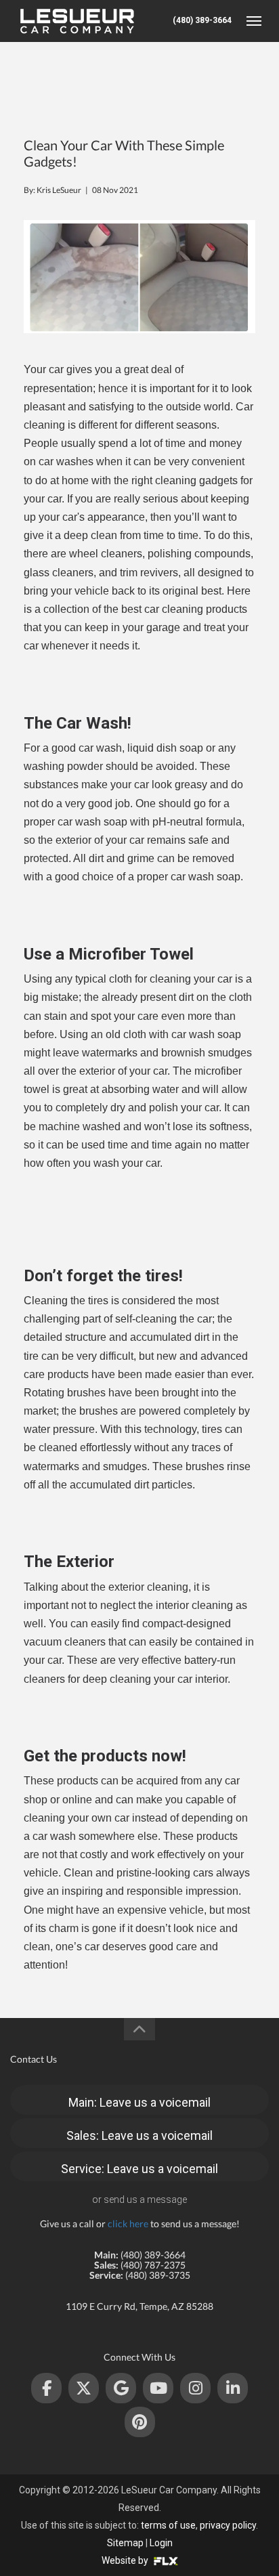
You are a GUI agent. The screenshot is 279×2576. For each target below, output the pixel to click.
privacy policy (228, 2525)
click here (128, 2224)
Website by (126, 2560)
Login (161, 2543)
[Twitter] (84, 2388)
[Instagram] (195, 2388)
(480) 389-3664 (202, 20)
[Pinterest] (140, 2422)
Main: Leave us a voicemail (139, 2102)
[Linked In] (233, 2388)
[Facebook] (46, 2388)
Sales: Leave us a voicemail (139, 2135)
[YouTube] (158, 2388)
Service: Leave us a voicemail (139, 2169)
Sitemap (125, 2543)
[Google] (121, 2388)
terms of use (168, 2525)
